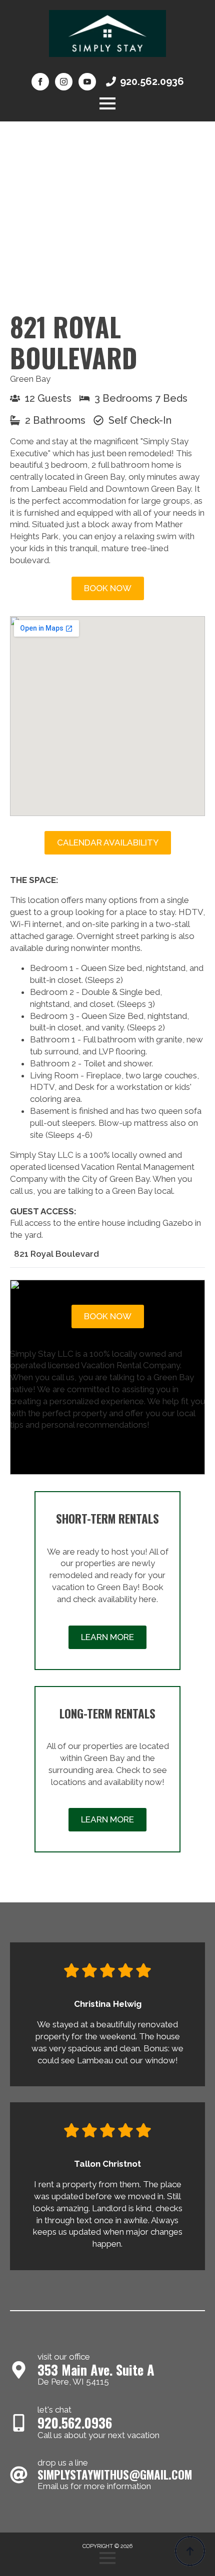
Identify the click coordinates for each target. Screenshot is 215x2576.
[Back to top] (190, 2551)
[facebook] (40, 82)
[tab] (56, 1254)
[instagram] (64, 82)
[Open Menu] (107, 103)
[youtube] (87, 82)
